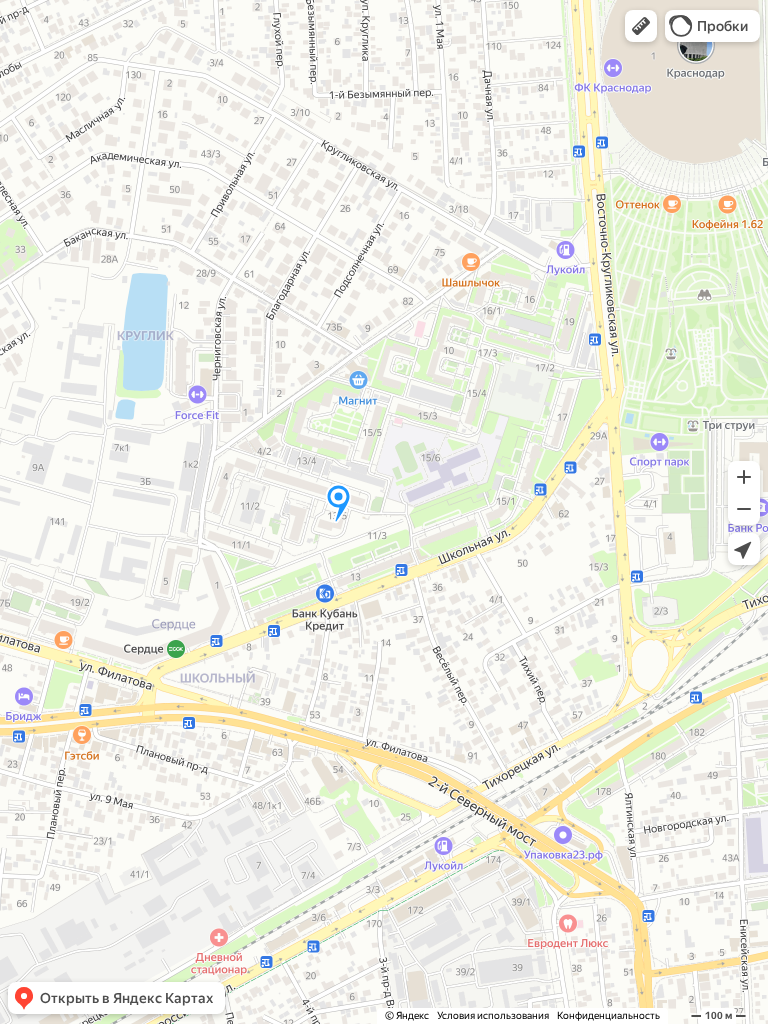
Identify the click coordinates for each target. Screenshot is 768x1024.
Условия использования (493, 1015)
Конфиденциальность (608, 1015)
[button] (641, 26)
